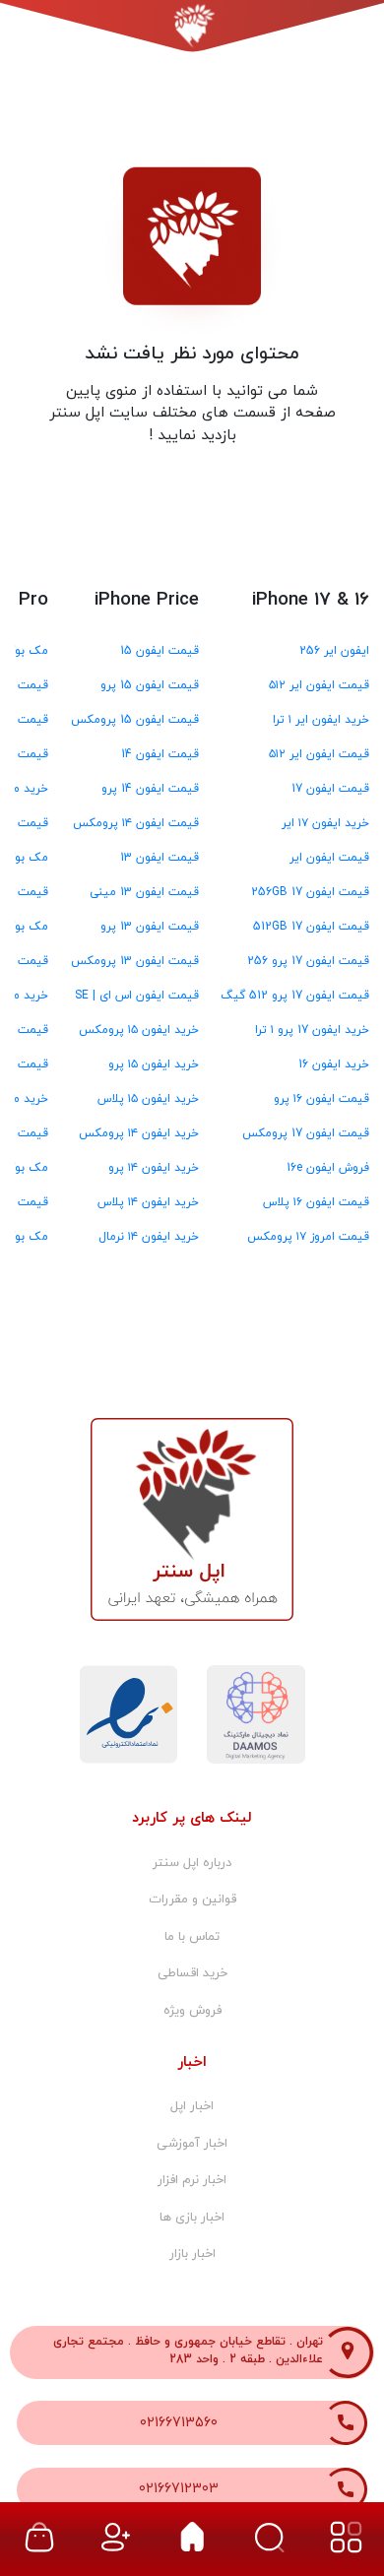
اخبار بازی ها (192, 2218)
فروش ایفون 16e (328, 1168)
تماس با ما (192, 1937)
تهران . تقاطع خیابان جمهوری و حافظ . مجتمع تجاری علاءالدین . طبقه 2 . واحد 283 (188, 2351)
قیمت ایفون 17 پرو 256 (308, 961)
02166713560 (179, 2423)
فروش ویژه (192, 2011)
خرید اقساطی (192, 1973)
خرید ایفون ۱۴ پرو (154, 1168)
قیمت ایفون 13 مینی (144, 892)
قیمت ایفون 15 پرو (150, 685)
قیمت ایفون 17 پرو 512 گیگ (295, 996)
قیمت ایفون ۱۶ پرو (321, 1099)
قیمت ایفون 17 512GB (311, 927)
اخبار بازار (192, 2254)
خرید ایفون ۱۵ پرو (154, 1064)
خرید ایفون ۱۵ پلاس (148, 1099)
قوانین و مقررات (192, 1900)
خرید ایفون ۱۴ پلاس (148, 1202)
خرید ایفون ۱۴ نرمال (149, 1237)
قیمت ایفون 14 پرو (150, 789)
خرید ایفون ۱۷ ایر (325, 823)
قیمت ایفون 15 (160, 651)
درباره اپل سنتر (192, 1863)
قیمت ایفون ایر (329, 858)
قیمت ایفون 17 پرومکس (306, 1133)
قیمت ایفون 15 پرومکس (135, 720)
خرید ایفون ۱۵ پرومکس (139, 1030)
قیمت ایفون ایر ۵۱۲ (319, 685)
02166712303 (179, 2489)
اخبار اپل (192, 2106)
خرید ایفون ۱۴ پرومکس (139, 1133)
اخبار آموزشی (192, 2144)
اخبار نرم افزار (192, 2180)
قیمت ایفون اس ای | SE (137, 996)
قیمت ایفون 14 (160, 754)
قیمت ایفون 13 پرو (150, 927)
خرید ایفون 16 (334, 1064)
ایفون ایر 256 (334, 651)
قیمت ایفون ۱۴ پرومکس (136, 823)
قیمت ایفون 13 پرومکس (135, 961)
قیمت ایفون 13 (160, 858)
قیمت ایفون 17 (330, 789)
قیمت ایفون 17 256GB (310, 892)
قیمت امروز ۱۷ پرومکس (308, 1237)
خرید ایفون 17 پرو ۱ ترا (312, 1030)
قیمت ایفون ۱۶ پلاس (316, 1202)
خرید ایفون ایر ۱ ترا (321, 720)
